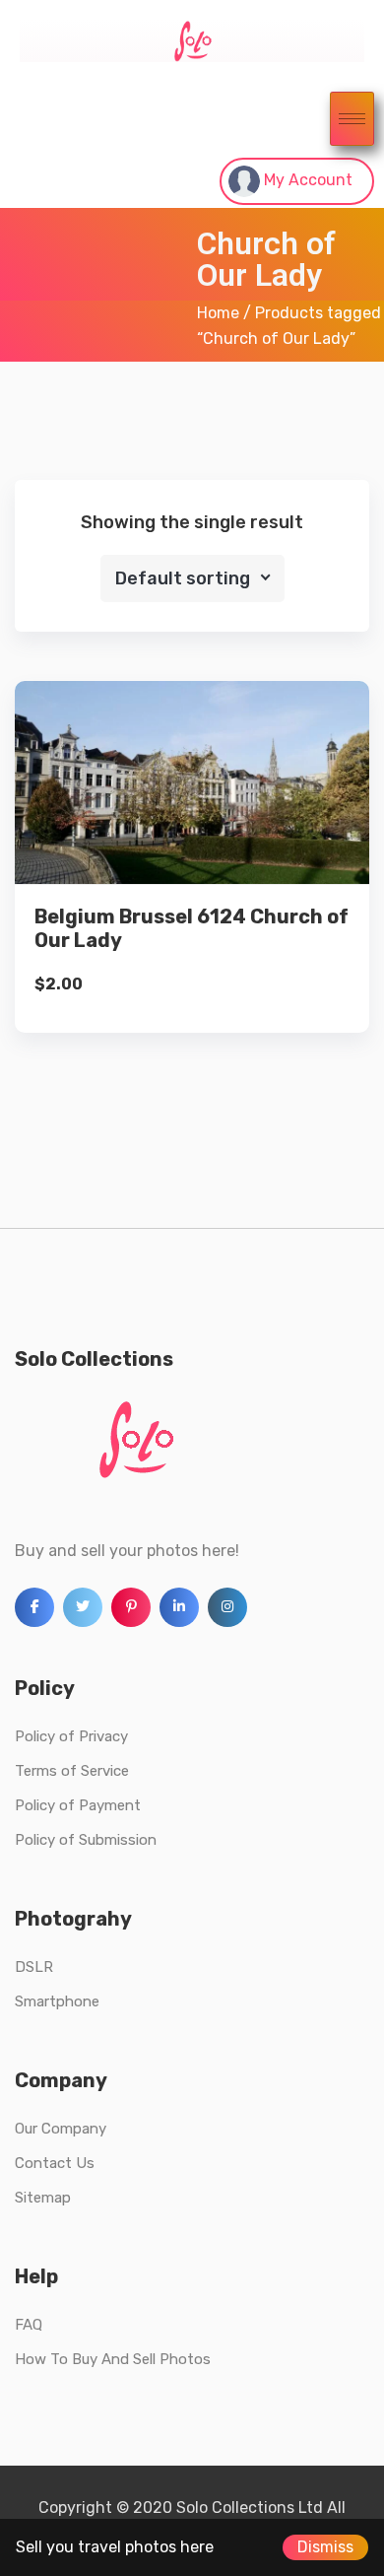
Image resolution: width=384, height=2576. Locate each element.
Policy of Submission (86, 1840)
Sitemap (43, 2198)
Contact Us (55, 2163)
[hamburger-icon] (352, 119)
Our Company (61, 2129)
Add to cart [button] (192, 890)
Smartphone (57, 2001)
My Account (306, 180)
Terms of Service (72, 1771)
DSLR (34, 1967)
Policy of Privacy (71, 1736)
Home (218, 313)
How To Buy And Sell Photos (113, 2359)
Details (208, 823)
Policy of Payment (78, 1805)
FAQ (29, 2325)
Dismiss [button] (325, 2547)
